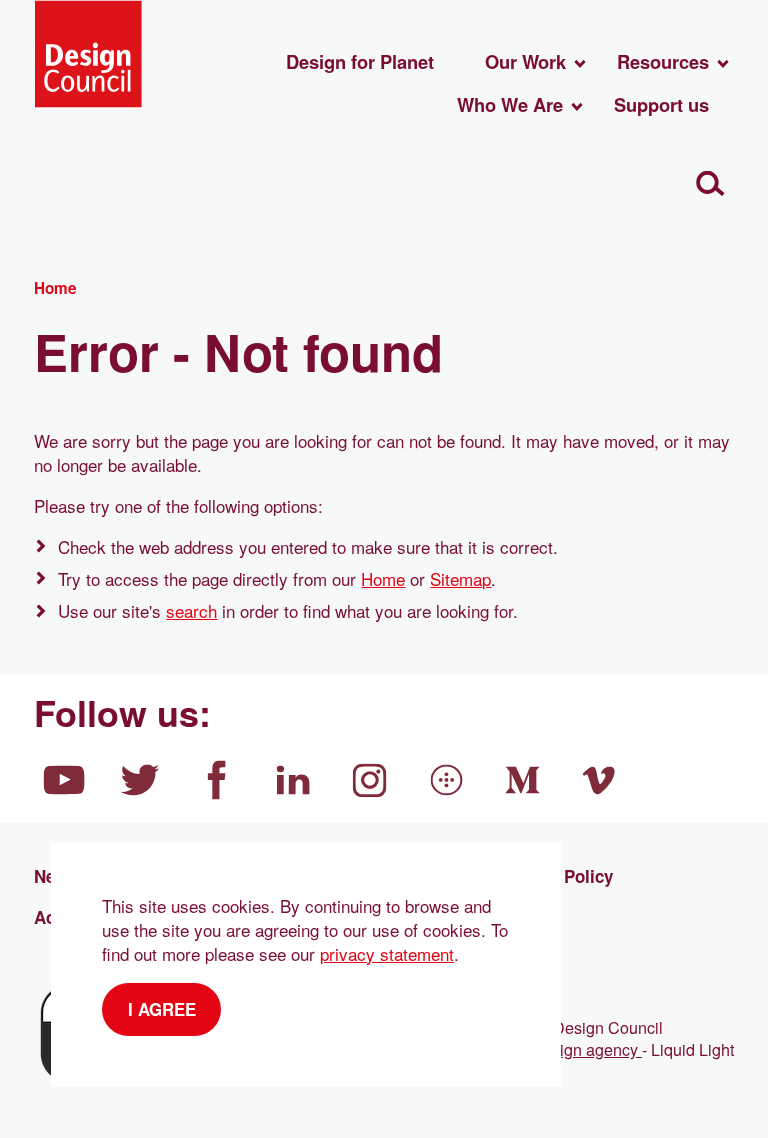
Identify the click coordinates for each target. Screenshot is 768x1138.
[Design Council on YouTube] (64, 780)
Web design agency (569, 1049)
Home (383, 578)
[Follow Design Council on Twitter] (141, 780)
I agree (162, 1009)
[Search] (710, 183)
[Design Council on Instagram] (370, 780)
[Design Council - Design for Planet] (88, 54)
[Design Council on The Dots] (447, 780)
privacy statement (387, 953)
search (191, 610)
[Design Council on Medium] (523, 780)
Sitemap (460, 578)
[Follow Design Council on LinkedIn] (294, 780)
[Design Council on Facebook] (217, 780)
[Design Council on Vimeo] (600, 780)
